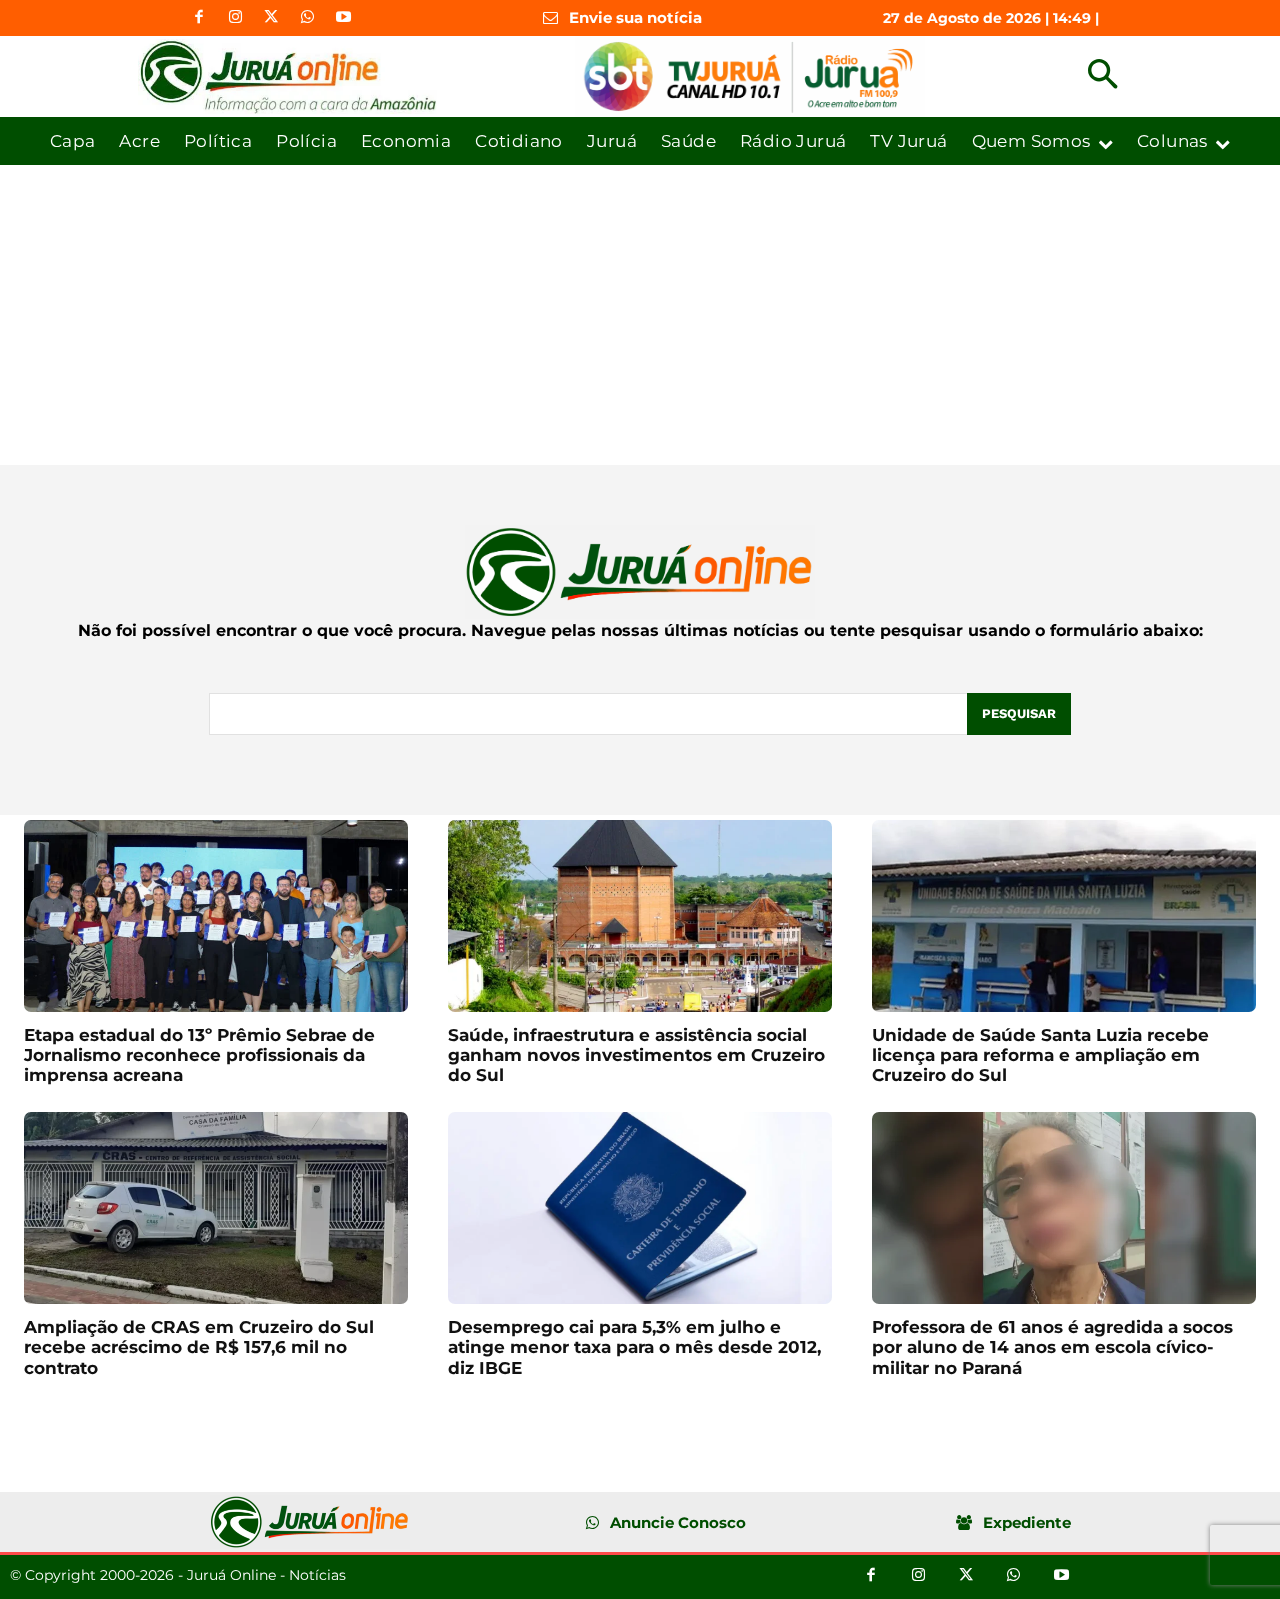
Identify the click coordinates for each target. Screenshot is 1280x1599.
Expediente (1027, 1522)
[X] (271, 18)
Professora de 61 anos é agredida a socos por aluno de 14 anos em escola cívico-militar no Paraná (1052, 1347)
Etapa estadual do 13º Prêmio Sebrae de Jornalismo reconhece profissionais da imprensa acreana (199, 1055)
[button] (1102, 76)
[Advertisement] (640, 315)
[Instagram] (235, 18)
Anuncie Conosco (678, 1522)
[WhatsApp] (307, 18)
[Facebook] (199, 18)
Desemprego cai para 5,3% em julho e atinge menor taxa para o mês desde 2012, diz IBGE (634, 1347)
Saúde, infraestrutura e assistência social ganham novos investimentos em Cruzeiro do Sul (636, 1055)
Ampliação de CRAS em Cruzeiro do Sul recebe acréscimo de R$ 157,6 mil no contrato (199, 1347)
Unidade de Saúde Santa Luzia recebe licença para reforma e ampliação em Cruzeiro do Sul (1040, 1055)
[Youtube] (343, 18)
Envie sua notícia (635, 17)
